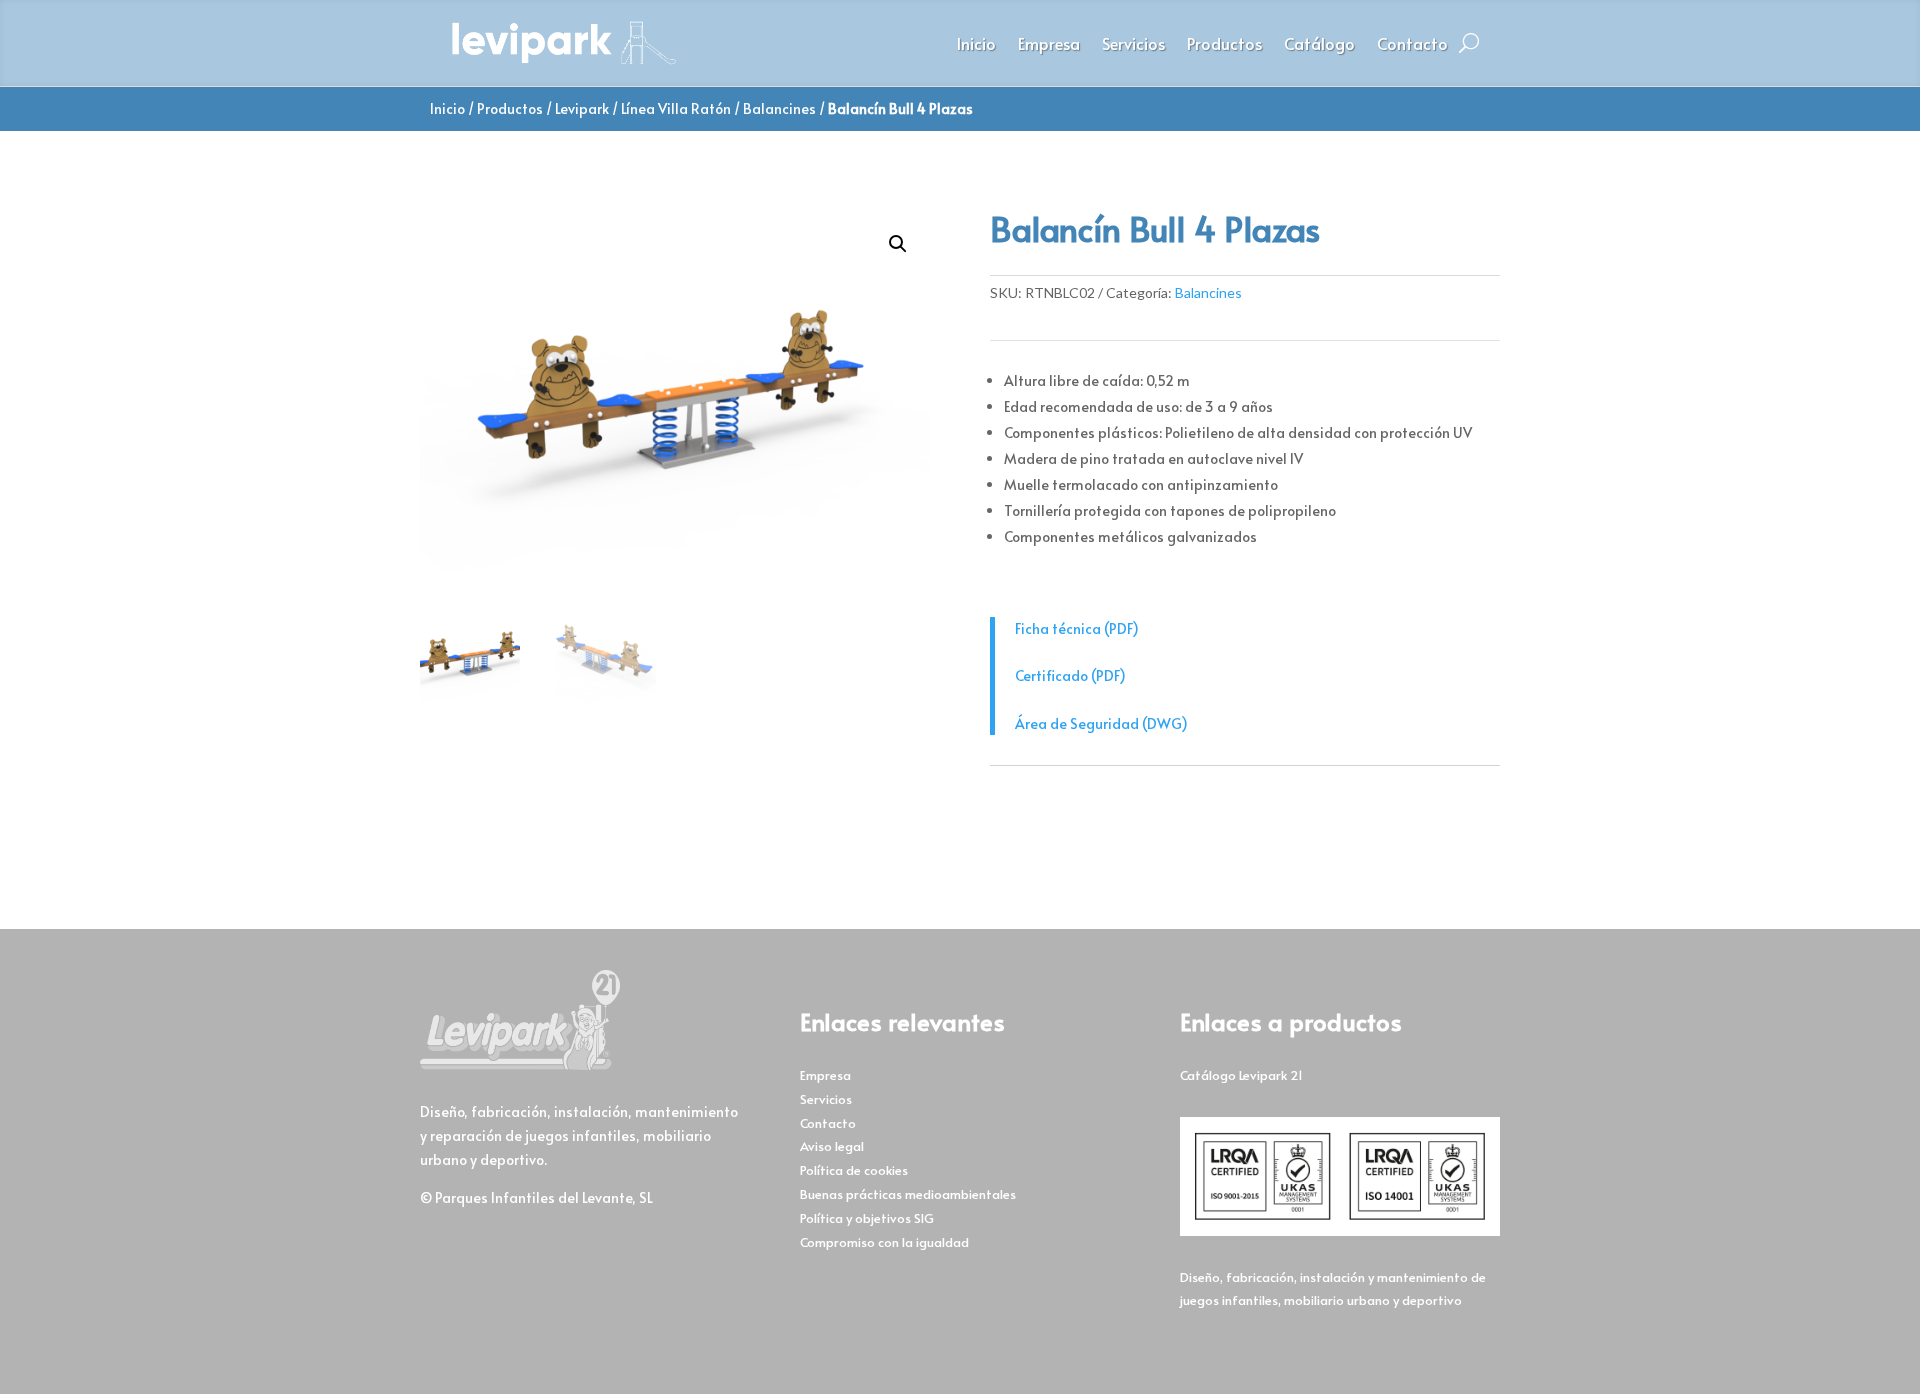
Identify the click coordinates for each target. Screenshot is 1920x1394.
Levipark (582, 108)
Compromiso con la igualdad (884, 1242)
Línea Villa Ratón (676, 108)
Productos (1224, 45)
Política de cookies (854, 1170)
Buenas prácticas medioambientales (908, 1194)
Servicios (1133, 45)
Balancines (779, 108)
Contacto (1412, 45)
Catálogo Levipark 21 (1241, 1075)
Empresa (1049, 45)
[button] (898, 244)
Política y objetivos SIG (867, 1218)
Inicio (976, 45)
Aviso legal (832, 1146)
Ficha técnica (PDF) (1077, 628)
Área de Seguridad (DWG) (1101, 723)
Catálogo (1319, 45)
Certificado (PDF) (1070, 675)
